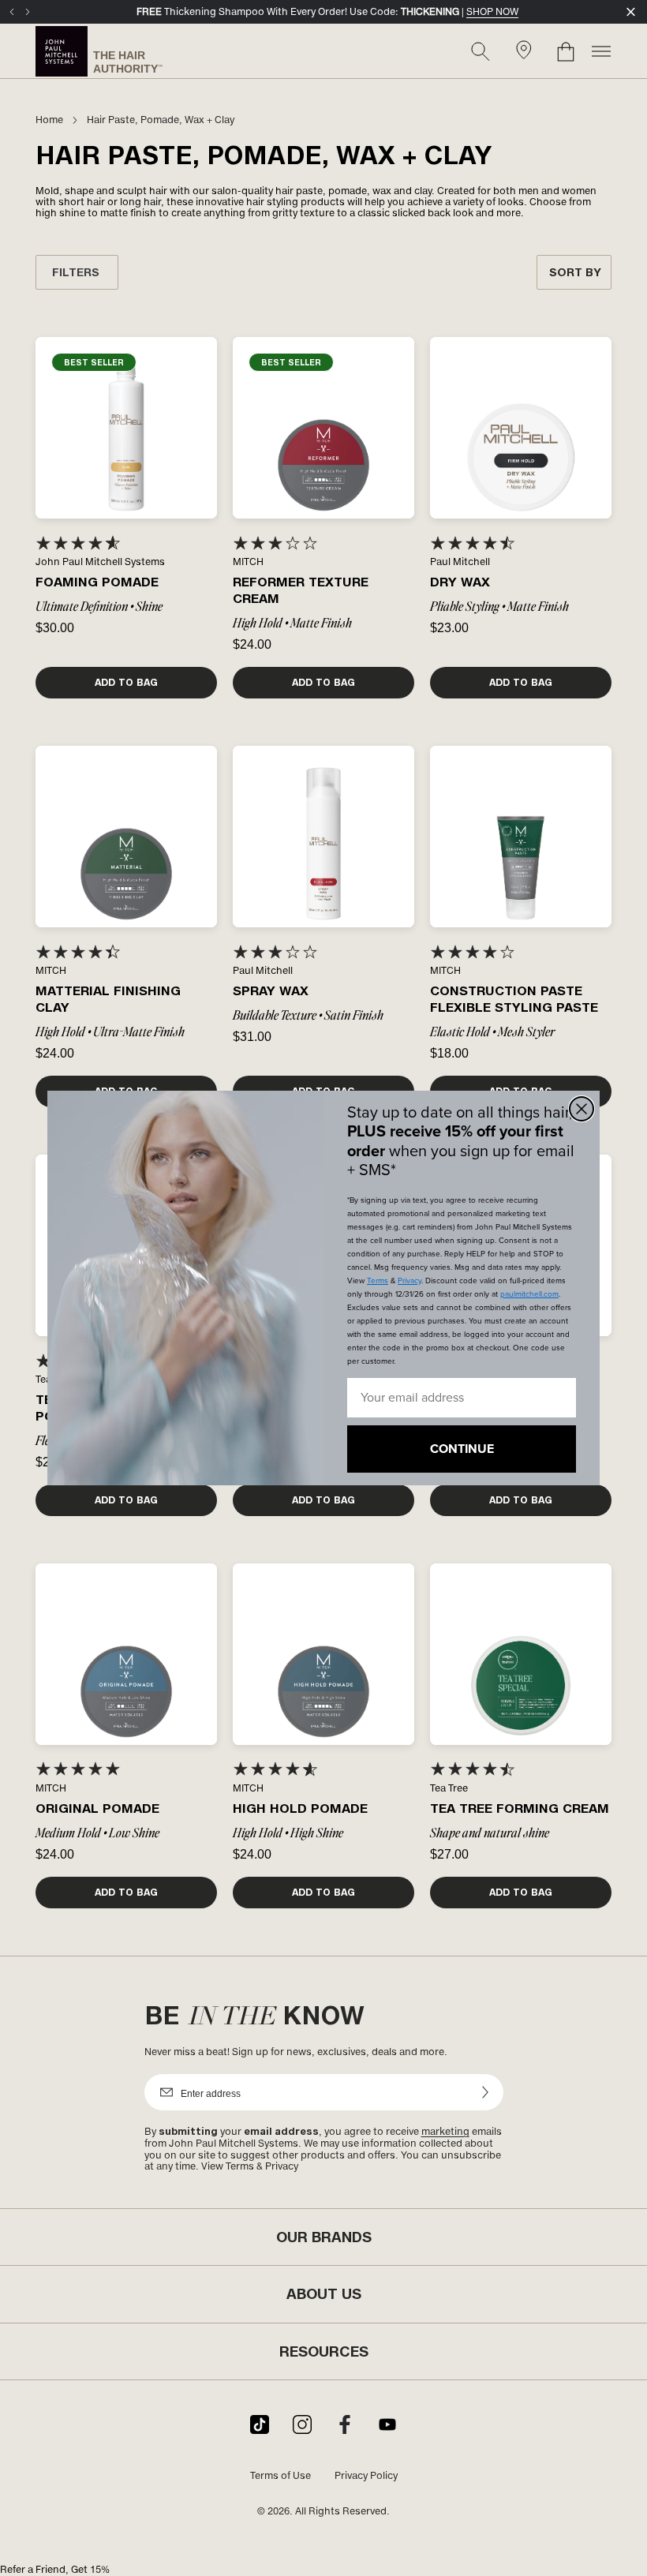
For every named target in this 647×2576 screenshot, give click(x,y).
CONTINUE (462, 1449)
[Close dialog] (582, 1109)
